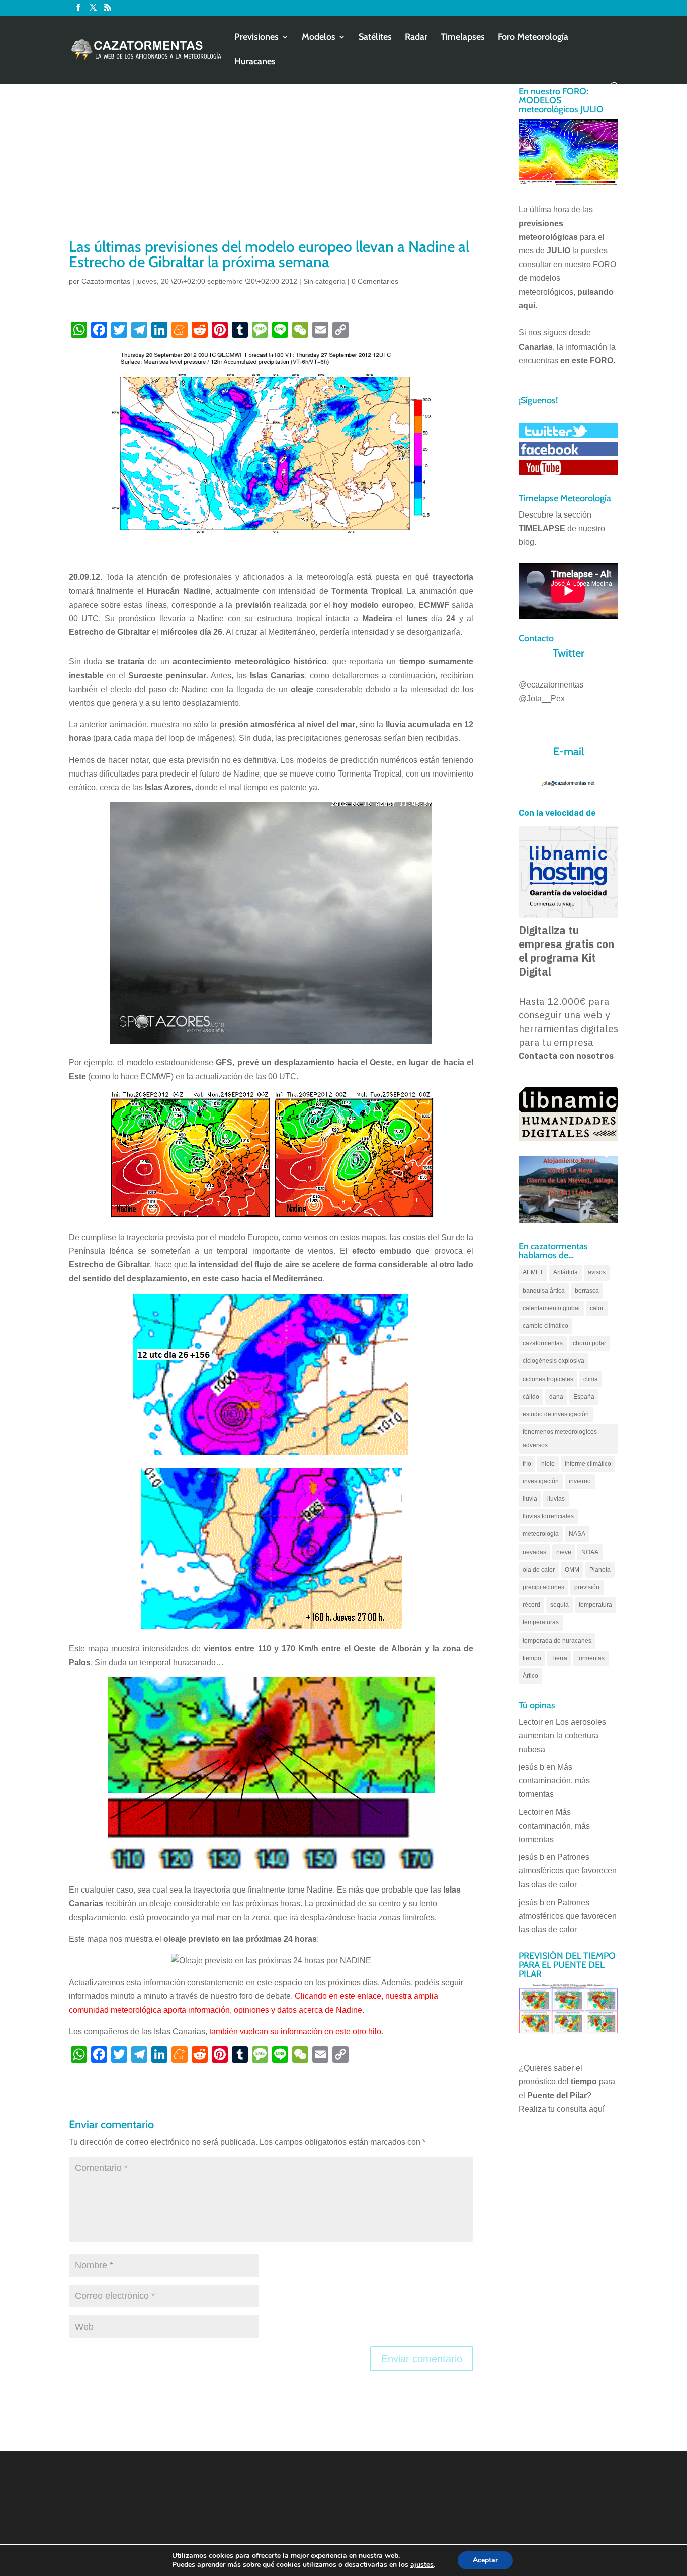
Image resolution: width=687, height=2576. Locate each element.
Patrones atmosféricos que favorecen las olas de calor (568, 1871)
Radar (416, 38)
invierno (580, 1481)
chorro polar (589, 1343)
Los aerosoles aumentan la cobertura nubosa (562, 1735)
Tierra (559, 1658)
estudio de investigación (556, 1414)
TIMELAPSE (542, 528)
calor (597, 1308)
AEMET (533, 1272)
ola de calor (539, 1570)
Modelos (319, 38)
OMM (572, 1570)
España (584, 1397)
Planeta (600, 1570)
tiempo (532, 1658)
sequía (560, 1605)
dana (556, 1397)
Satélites (375, 38)
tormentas (591, 1658)
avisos (597, 1272)
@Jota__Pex (542, 698)
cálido (531, 1397)
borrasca (587, 1291)
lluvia (530, 1499)
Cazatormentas (106, 281)
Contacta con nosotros (566, 1056)
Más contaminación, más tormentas (554, 1781)
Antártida (566, 1272)
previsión (587, 1587)
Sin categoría (324, 281)
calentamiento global (551, 1308)
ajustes (422, 2565)
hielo (548, 1464)
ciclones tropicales (548, 1379)
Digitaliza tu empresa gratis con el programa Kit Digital (566, 951)
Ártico (530, 1676)
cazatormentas (543, 1343)
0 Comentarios (375, 281)
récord (531, 1605)
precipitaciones (543, 1587)
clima (591, 1379)
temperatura (595, 1605)
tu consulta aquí (576, 2109)
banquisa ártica (544, 1291)
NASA (577, 1534)
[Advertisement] (271, 161)
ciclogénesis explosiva (553, 1361)
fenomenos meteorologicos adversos (560, 1439)
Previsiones (256, 38)
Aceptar (485, 2560)
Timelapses (463, 38)
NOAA (590, 1552)
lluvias (556, 1499)
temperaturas (541, 1622)
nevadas (534, 1552)
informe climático (588, 1464)
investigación (541, 1481)
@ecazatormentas (551, 685)
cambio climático (545, 1326)
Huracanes (255, 62)
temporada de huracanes (557, 1641)
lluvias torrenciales (548, 1516)
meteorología (541, 1534)
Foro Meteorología (533, 38)
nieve (564, 1552)
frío (527, 1464)
